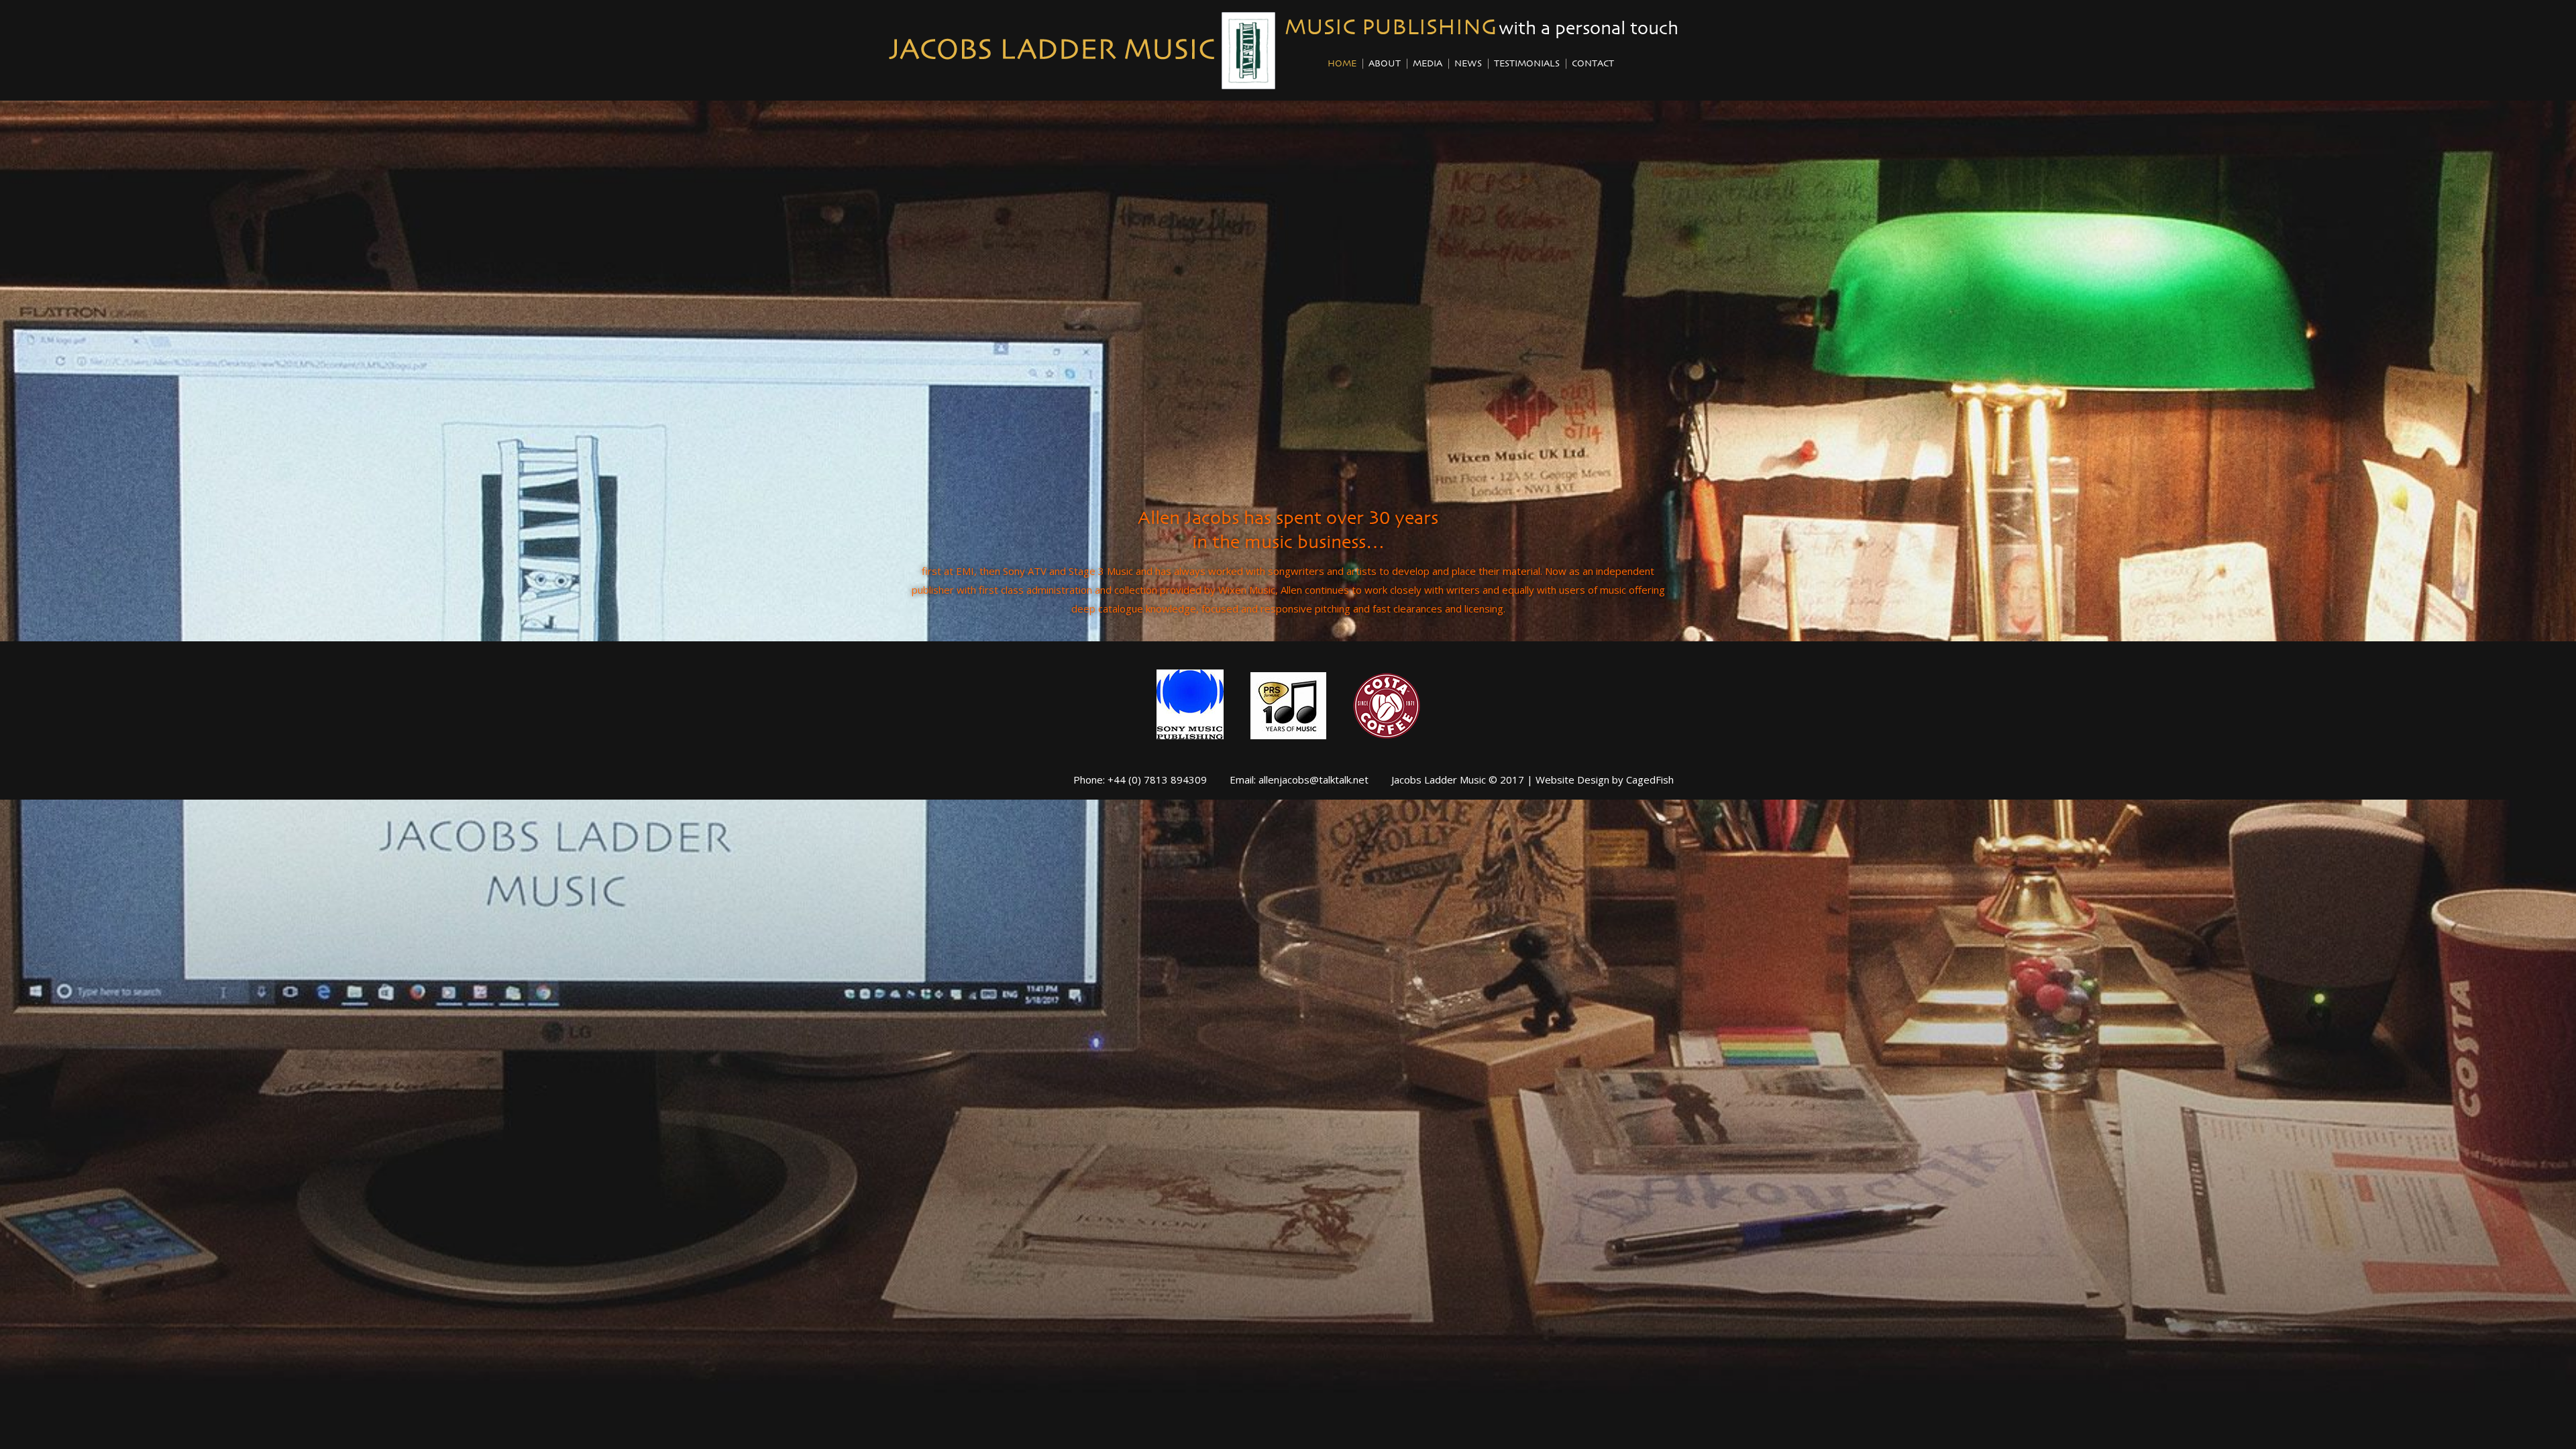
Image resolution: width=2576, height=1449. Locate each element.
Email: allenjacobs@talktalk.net (1299, 780)
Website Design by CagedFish (1605, 780)
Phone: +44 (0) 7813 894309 (1140, 780)
